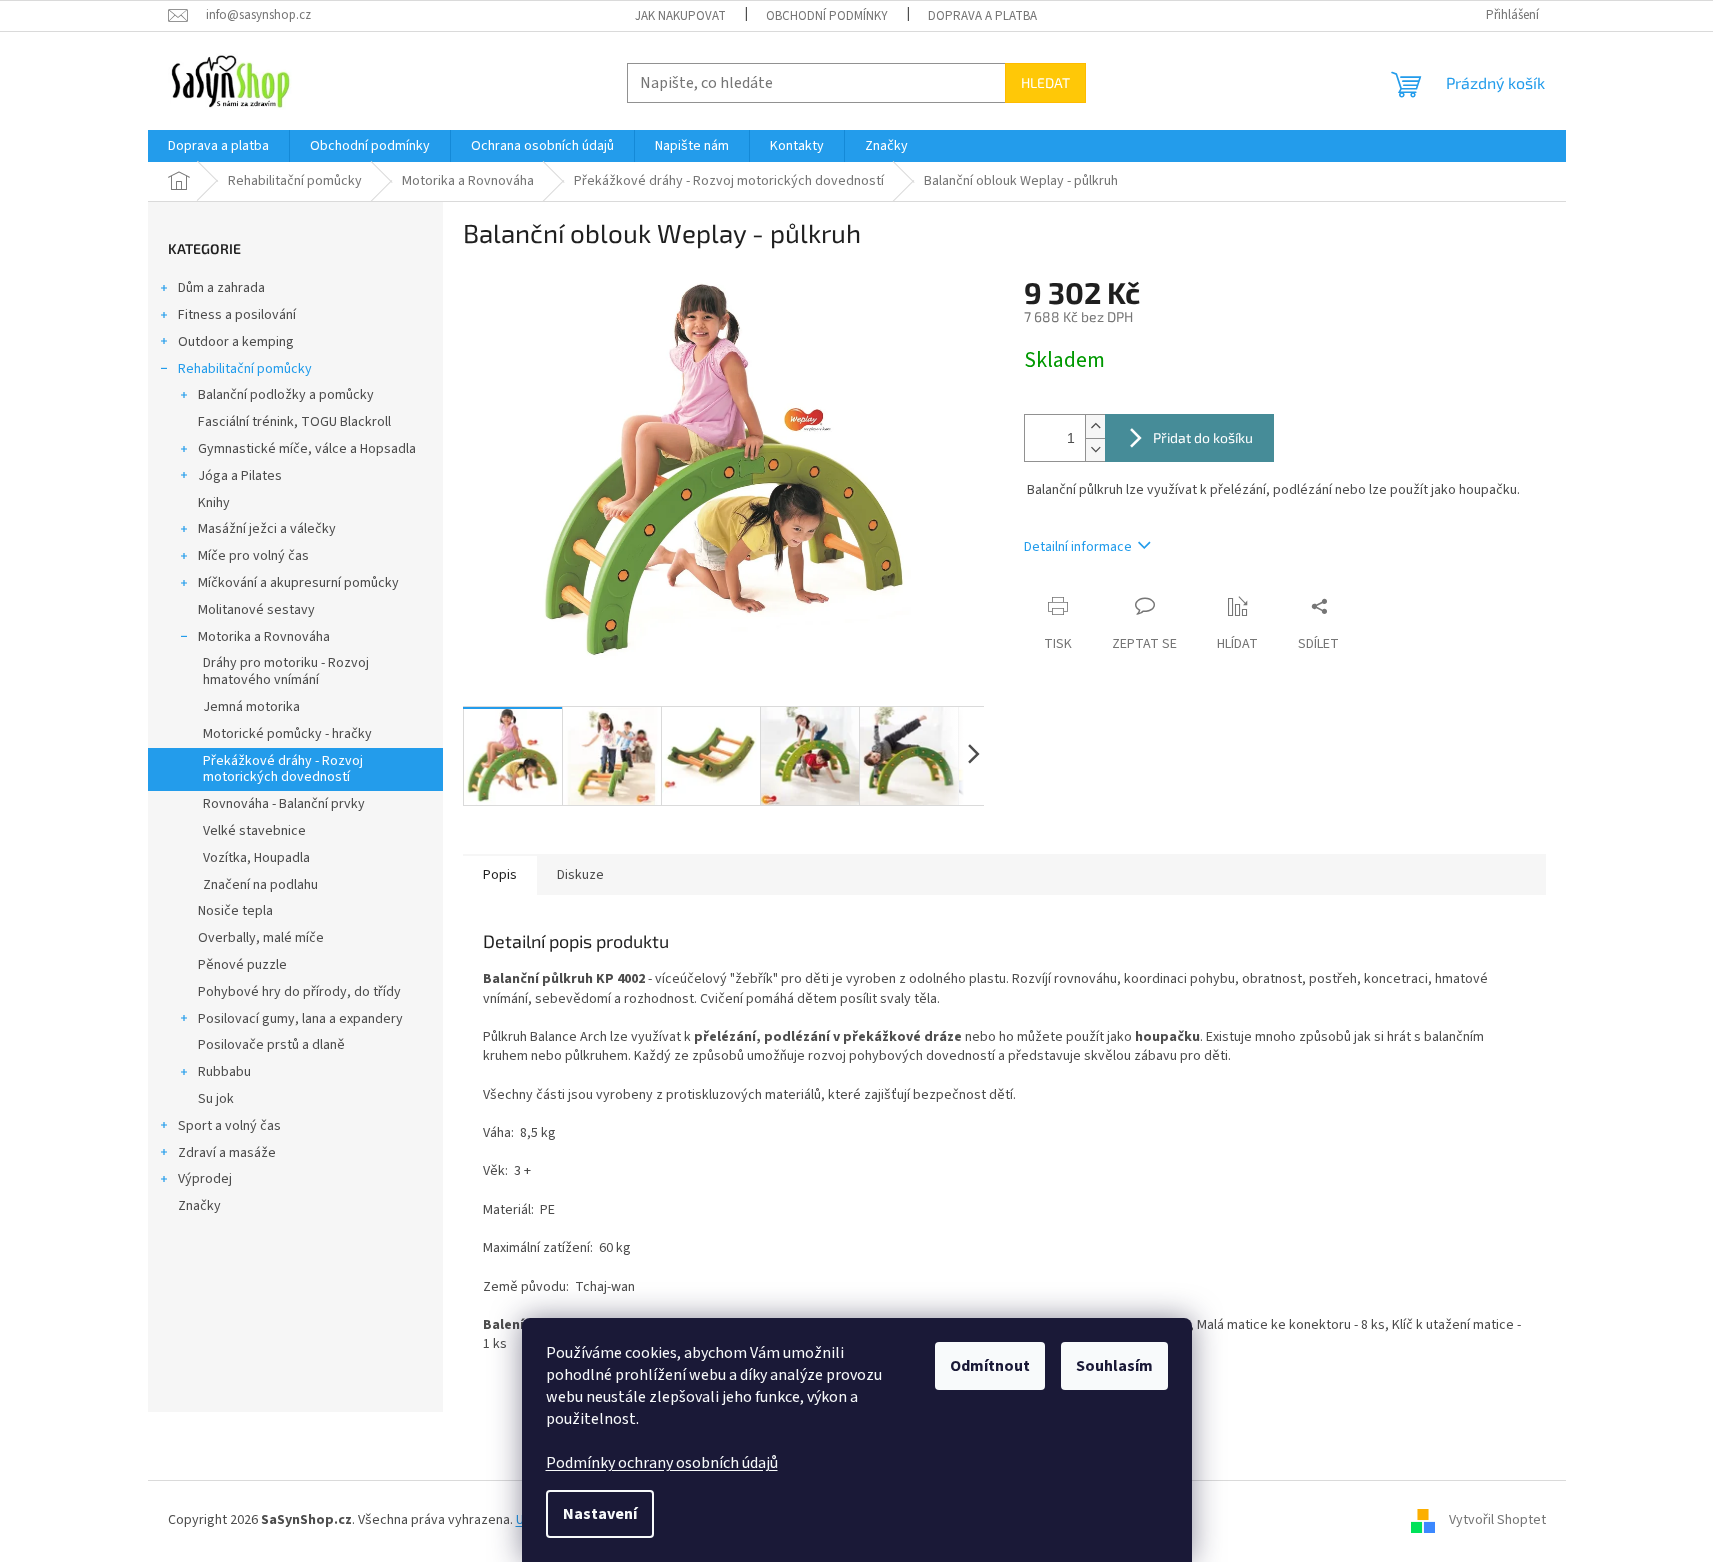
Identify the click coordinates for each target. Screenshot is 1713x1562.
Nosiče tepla (235, 911)
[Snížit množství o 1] (1095, 449)
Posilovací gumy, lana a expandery (300, 1019)
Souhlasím (1114, 1366)
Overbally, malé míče (261, 938)
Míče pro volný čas (253, 556)
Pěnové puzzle (242, 965)
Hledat (1045, 82)
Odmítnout (990, 1366)
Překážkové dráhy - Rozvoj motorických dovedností (283, 769)
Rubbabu (224, 1072)
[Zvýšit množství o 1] (1095, 426)
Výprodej (205, 1179)
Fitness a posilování (237, 315)
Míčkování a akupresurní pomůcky (298, 583)
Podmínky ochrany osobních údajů (662, 1463)
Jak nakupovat (680, 16)
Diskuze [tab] (580, 875)
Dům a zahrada (221, 288)
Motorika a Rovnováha (264, 637)
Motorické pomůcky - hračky (287, 734)
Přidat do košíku (1203, 437)
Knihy (214, 503)
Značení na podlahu (260, 885)
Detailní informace (1078, 547)
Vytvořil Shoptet (1497, 1521)
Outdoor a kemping (236, 342)
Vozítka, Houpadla (256, 858)
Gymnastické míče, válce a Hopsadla (307, 449)
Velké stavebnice (254, 831)
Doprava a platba (982, 16)
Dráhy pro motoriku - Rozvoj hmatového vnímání (286, 671)
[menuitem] (218, 146)
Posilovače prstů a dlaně (271, 1045)
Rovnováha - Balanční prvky (284, 804)
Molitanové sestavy (256, 610)
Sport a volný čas (229, 1126)
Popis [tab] (500, 875)
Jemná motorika (251, 707)
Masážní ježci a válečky (267, 529)
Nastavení (600, 1514)
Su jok (216, 1099)
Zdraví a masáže (227, 1153)
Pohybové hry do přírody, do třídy (299, 992)
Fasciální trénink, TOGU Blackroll (294, 422)
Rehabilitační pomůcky (245, 369)
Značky (199, 1206)
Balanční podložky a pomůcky (286, 395)
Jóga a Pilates (240, 476)
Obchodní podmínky (827, 16)
